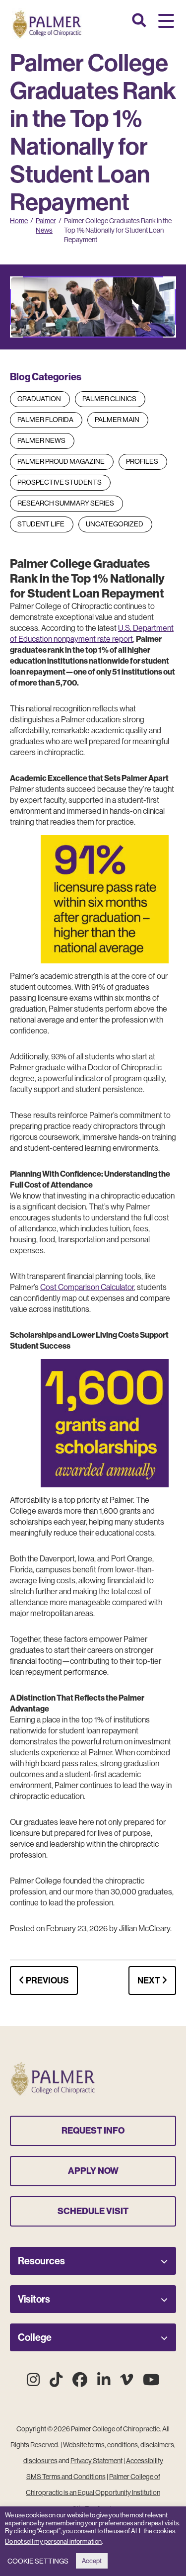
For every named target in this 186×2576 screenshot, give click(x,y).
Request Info (93, 2131)
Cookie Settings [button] (38, 2561)
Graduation (39, 399)
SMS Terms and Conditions (66, 2477)
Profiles (142, 461)
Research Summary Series (66, 503)
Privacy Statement (96, 2461)
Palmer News (41, 440)
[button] (166, 22)
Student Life (41, 524)
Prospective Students (60, 482)
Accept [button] (92, 2561)
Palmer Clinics (109, 399)
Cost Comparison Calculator (87, 1287)
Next (150, 1980)
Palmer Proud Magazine (61, 461)
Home (19, 221)
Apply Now (93, 2171)
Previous (47, 1980)
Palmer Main (117, 420)
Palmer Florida (45, 420)
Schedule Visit (93, 2211)
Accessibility (145, 2461)
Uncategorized (115, 524)
